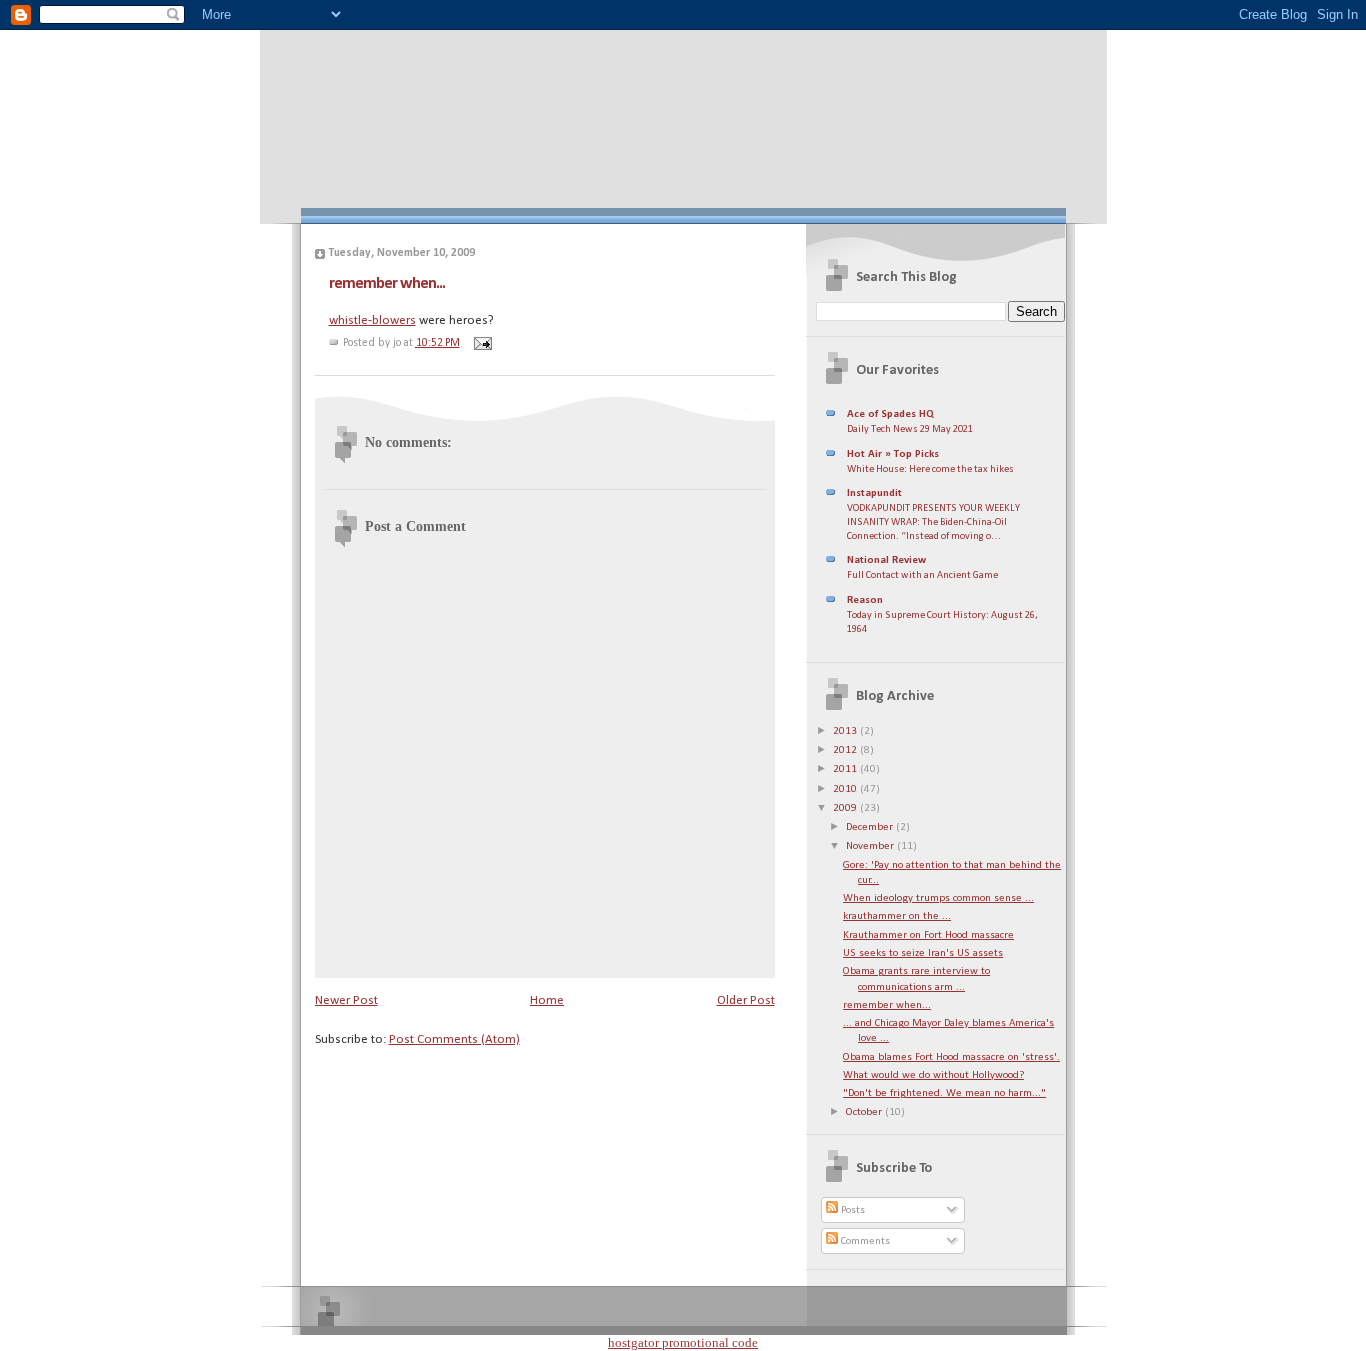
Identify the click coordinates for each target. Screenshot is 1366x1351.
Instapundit (874, 493)
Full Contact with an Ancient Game (922, 575)
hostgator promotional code (683, 1342)
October (865, 1112)
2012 (846, 750)
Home (547, 1000)
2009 (846, 808)
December (871, 827)
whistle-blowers (372, 320)
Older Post (746, 1000)
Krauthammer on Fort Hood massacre (928, 935)
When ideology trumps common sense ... (938, 898)
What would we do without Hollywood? (933, 1075)
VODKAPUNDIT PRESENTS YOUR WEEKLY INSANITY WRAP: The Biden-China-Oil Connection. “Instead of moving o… (933, 522)
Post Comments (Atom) (454, 1039)
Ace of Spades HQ (890, 414)
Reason (865, 600)
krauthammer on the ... (897, 916)
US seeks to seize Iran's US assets (923, 953)
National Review (886, 560)
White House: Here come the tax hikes (930, 469)
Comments (864, 1241)
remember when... (387, 283)
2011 (846, 769)
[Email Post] (481, 343)
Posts (851, 1210)
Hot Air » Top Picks (893, 454)
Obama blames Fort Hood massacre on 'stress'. (951, 1057)
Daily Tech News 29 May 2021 (910, 429)
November (871, 846)
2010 (846, 789)
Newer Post (346, 1000)
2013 (846, 731)
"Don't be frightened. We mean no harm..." (944, 1093)
